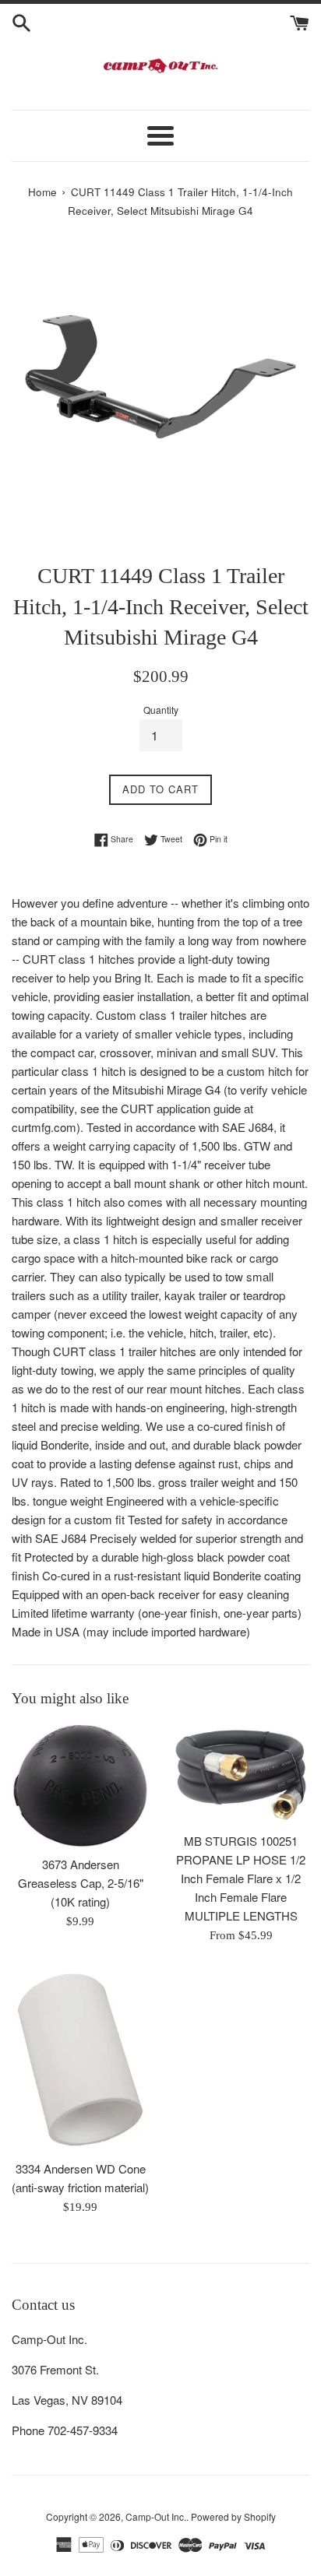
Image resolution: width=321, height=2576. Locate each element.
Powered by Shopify (233, 2516)
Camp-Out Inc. (156, 2516)
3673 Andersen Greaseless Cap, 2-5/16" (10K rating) (81, 1883)
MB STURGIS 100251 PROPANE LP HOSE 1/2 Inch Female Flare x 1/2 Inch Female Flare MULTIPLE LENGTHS (241, 1878)
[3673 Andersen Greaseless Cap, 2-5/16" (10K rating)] (80, 1786)
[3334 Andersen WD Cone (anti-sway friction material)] (80, 2060)
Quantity (161, 710)
